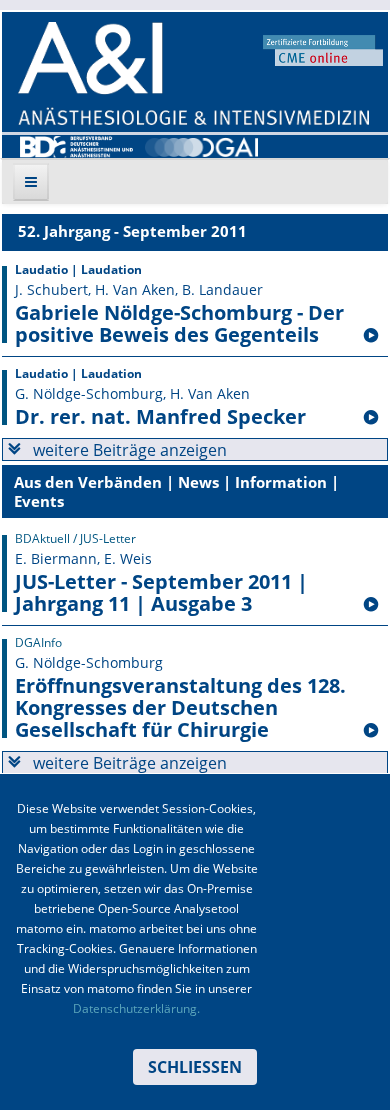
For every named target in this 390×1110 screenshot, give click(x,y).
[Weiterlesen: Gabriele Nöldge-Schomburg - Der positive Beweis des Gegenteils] (371, 336)
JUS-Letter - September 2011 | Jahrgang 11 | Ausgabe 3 (161, 593)
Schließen (195, 1067)
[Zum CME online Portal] (323, 49)
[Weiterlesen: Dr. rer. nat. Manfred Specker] (371, 418)
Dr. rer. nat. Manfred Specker (160, 417)
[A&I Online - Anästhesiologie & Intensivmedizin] (193, 73)
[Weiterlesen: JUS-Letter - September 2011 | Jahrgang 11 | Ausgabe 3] (371, 605)
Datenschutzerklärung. (136, 1008)
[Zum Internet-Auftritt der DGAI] (201, 145)
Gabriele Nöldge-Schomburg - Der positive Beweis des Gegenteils (179, 324)
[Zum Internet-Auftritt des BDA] (76, 145)
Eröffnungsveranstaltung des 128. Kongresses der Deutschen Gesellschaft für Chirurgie (180, 708)
